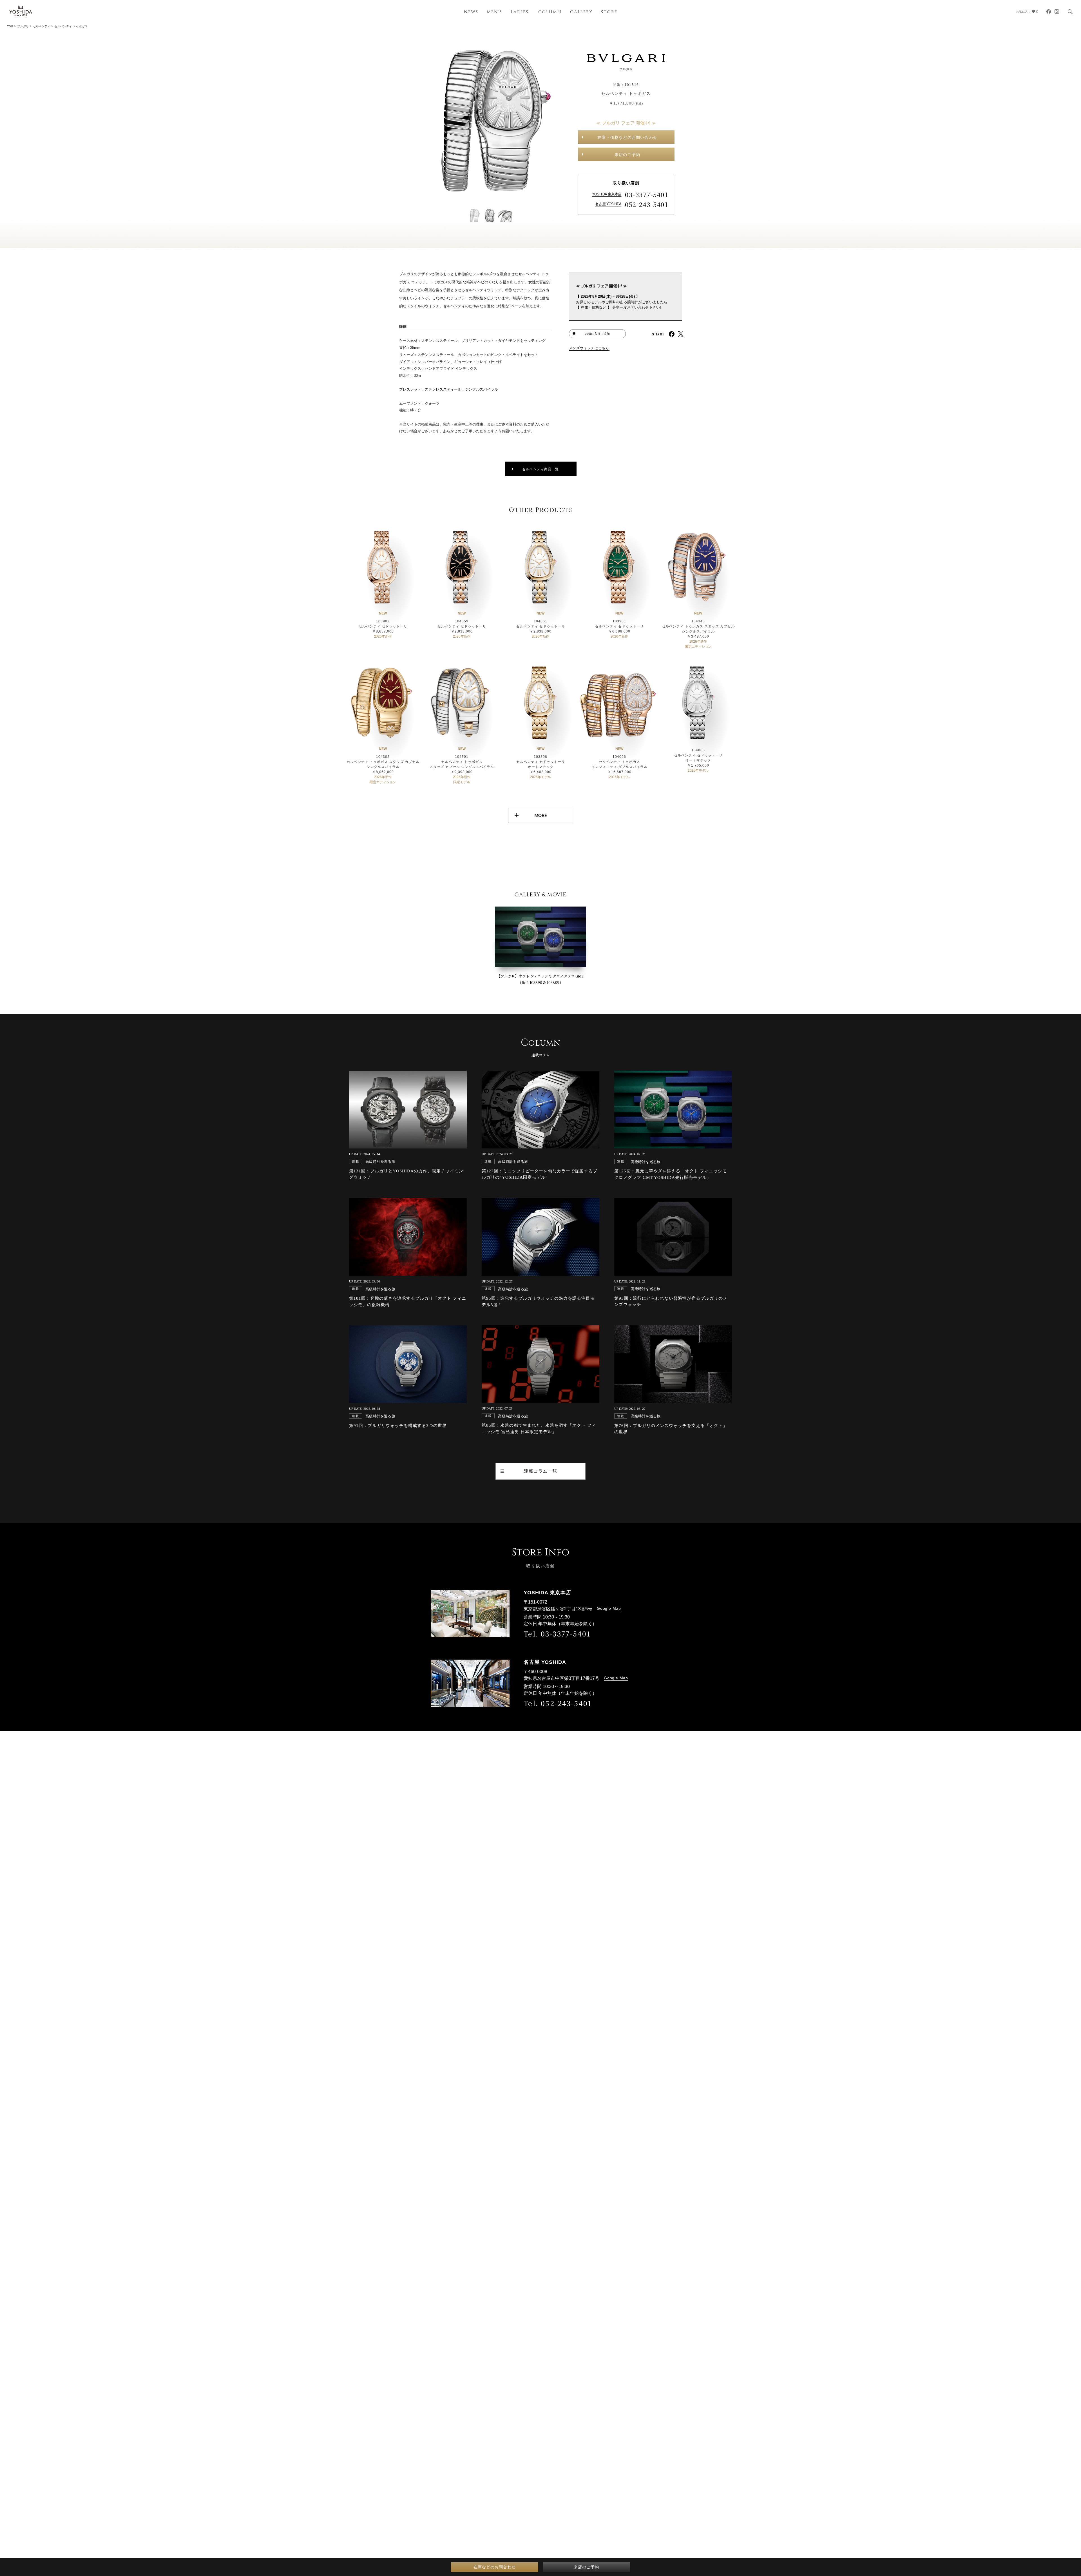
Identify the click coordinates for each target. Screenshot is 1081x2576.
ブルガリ (23, 26)
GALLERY (581, 12)
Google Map (609, 1608)
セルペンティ (42, 26)
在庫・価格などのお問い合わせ (627, 137)
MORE (541, 815)
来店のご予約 (627, 155)
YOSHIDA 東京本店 (607, 194)
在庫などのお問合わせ (495, 2567)
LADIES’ (520, 12)
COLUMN (550, 12)
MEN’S (494, 12)
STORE (609, 12)
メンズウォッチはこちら (589, 348)
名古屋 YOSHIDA (608, 204)
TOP (10, 26)
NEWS (471, 12)
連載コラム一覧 (540, 1471)
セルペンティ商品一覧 (540, 469)
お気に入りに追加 (597, 334)
